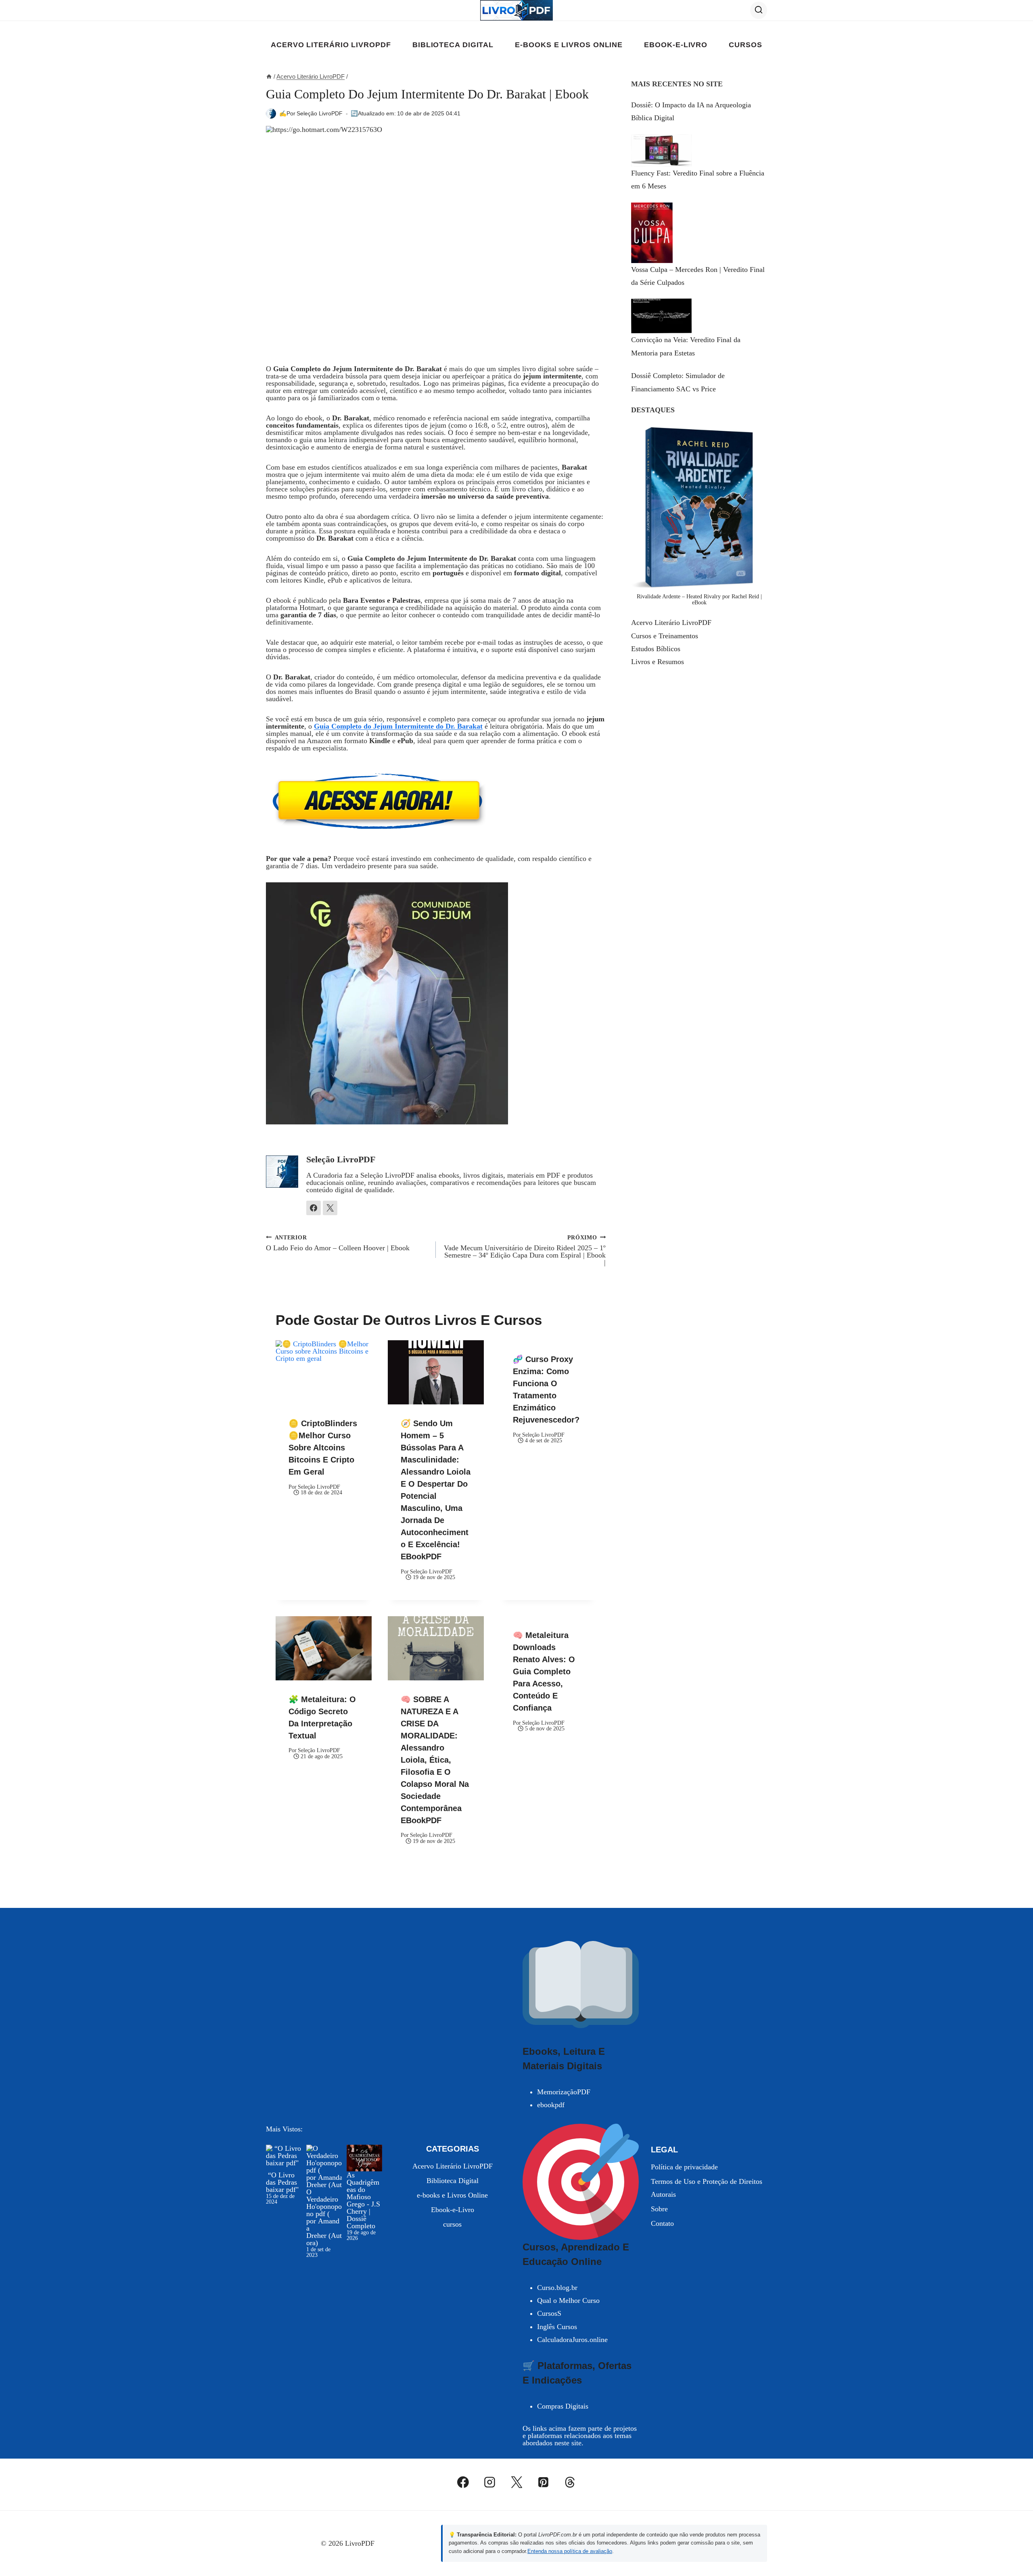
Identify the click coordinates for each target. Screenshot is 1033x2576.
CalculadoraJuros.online (572, 2340)
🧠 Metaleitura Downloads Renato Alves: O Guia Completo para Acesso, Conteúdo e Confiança (544, 1671)
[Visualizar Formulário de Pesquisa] (759, 10)
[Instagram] (490, 2482)
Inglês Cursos (557, 2327)
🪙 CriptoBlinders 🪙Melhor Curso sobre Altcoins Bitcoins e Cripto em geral (323, 1448)
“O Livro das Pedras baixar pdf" (282, 2182)
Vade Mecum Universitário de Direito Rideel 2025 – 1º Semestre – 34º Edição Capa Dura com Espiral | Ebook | (525, 1250)
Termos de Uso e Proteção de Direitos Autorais (707, 2188)
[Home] (269, 76)
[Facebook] (463, 2482)
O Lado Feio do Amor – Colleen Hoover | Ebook (338, 1243)
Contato (662, 2223)
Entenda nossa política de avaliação (570, 2551)
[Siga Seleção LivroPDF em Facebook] (314, 1208)
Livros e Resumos (658, 662)
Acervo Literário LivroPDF (331, 45)
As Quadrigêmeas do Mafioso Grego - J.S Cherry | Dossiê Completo (363, 2200)
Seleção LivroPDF (320, 113)
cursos (745, 45)
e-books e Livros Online (569, 45)
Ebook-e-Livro (676, 45)
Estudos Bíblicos (656, 649)
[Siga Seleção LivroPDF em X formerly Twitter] (330, 1208)
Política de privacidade (684, 2167)
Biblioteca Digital (453, 45)
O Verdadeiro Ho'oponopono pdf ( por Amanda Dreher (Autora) (324, 2217)
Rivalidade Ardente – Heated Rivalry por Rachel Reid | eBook (699, 599)
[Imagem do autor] (271, 114)
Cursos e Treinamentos (665, 636)
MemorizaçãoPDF (564, 2092)
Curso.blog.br (557, 2288)
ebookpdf (551, 2105)
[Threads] (570, 2482)
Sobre (659, 2209)
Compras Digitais (563, 2406)
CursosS (549, 2313)
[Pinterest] (543, 2482)
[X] (516, 2482)
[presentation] (324, 1372)
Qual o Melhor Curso (568, 2300)
